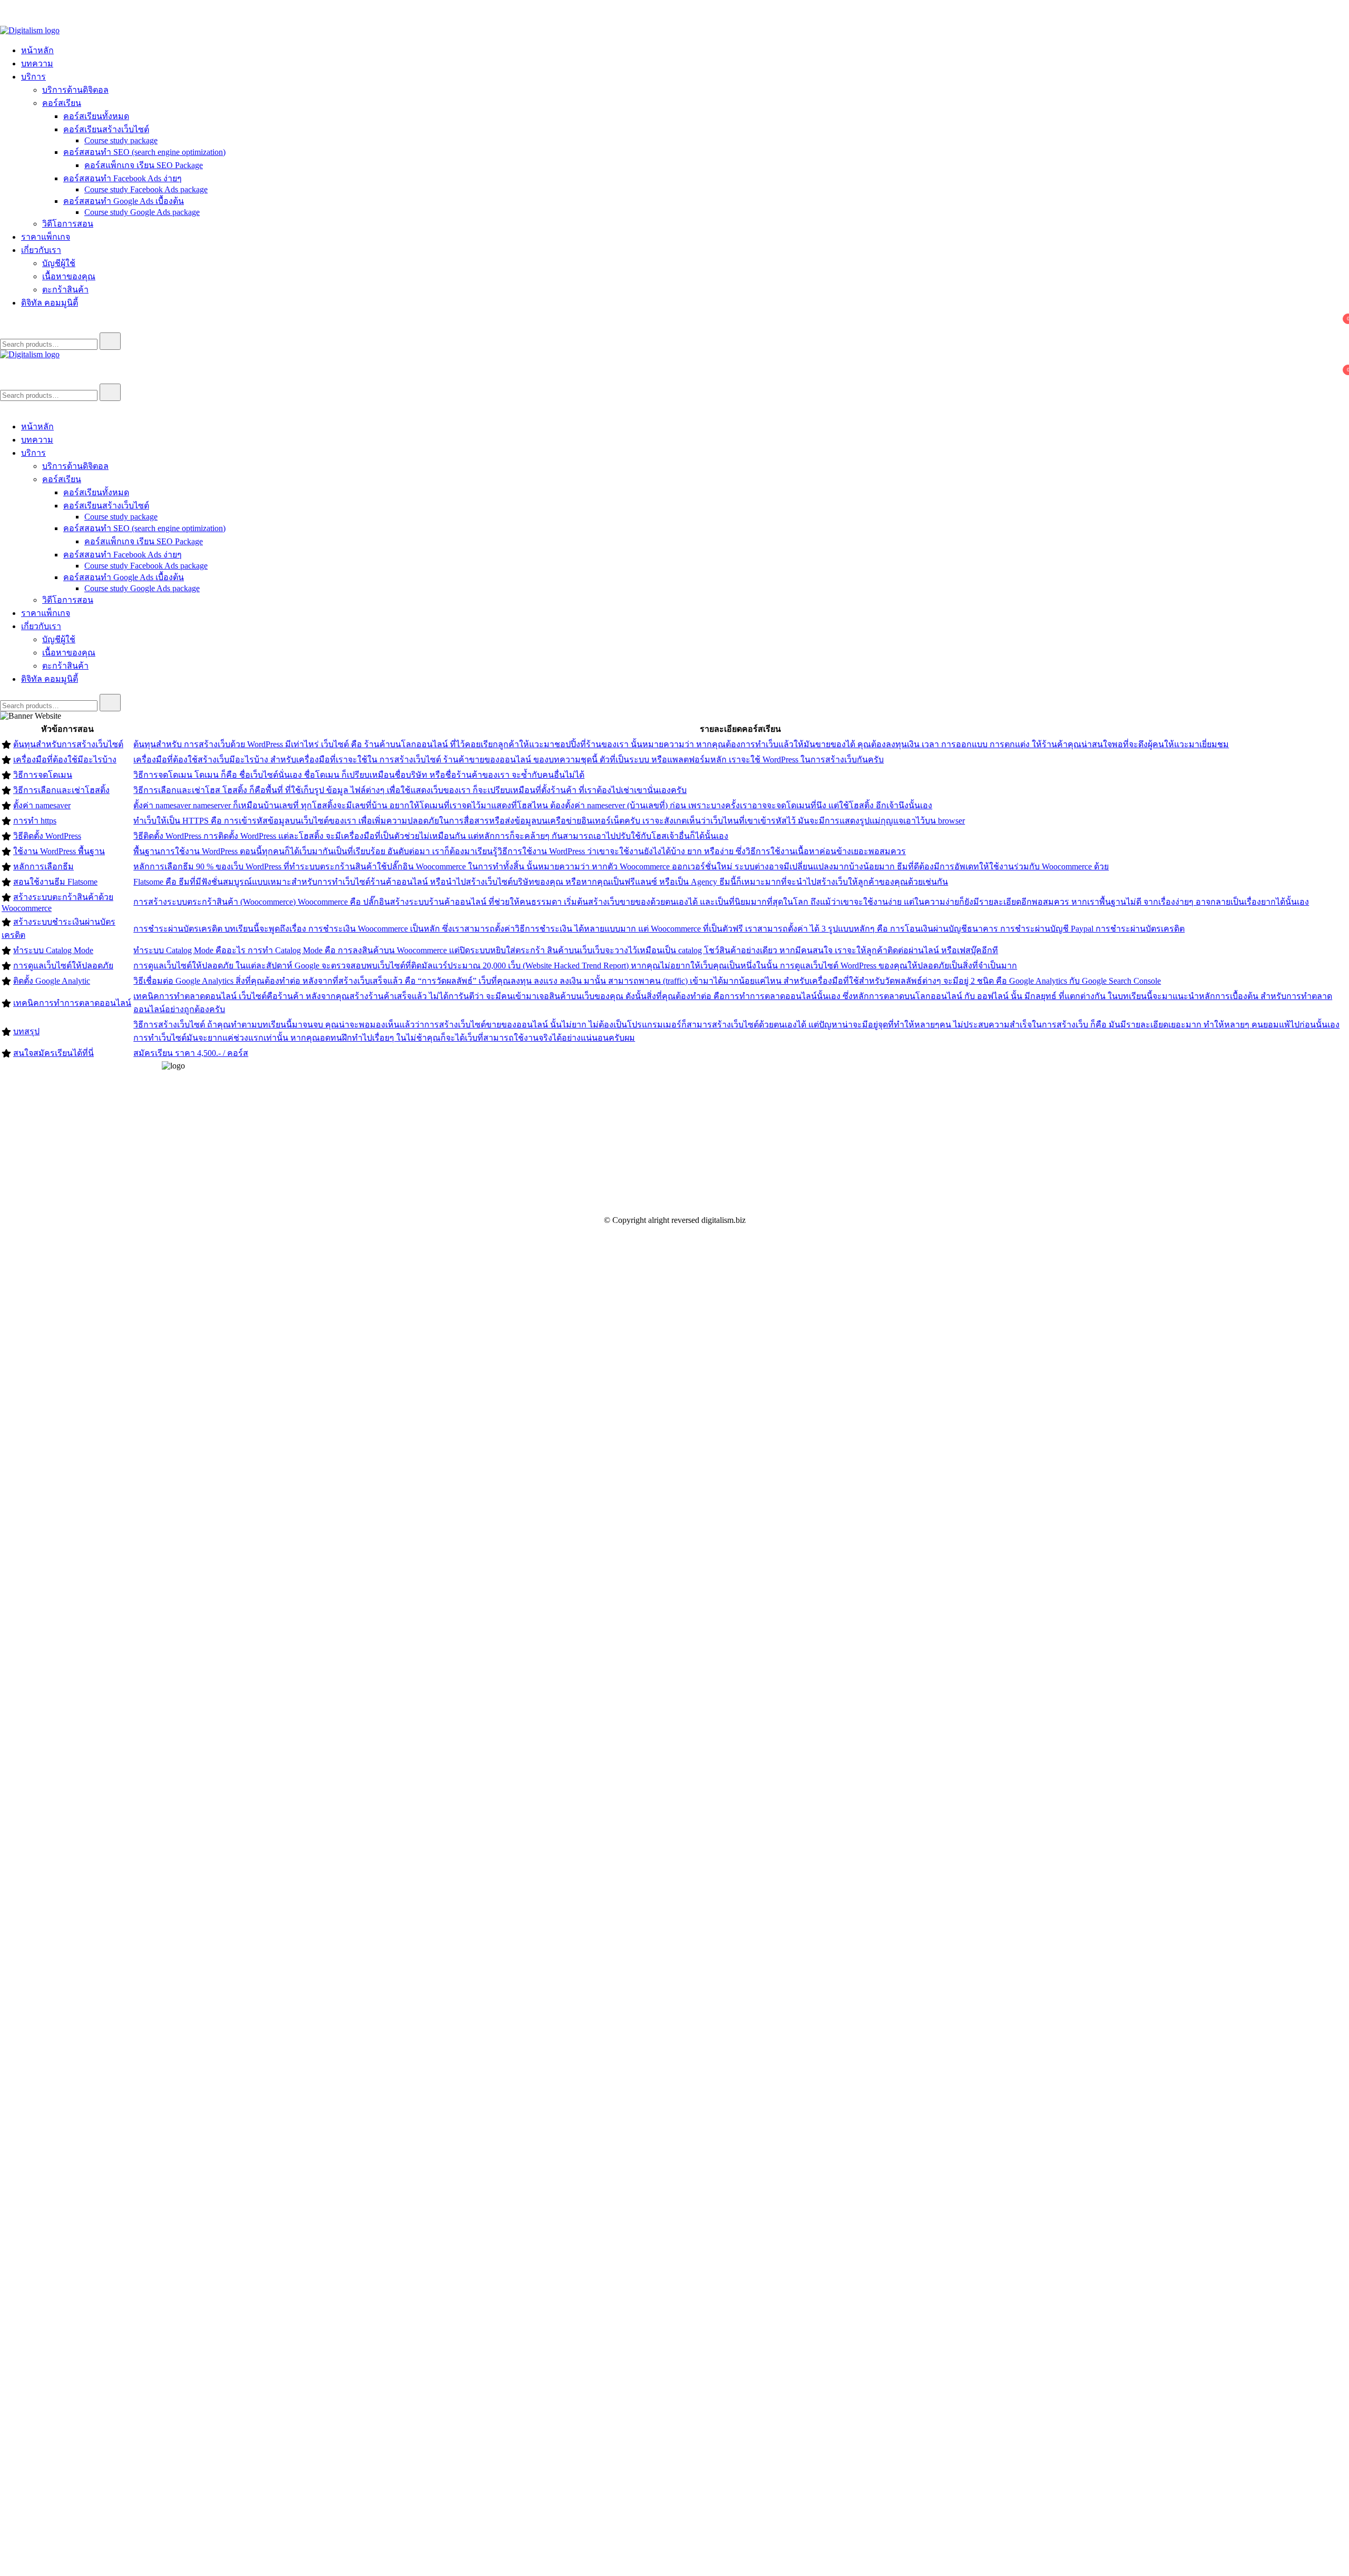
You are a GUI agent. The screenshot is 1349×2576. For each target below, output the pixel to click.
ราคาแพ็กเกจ (46, 237)
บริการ (33, 77)
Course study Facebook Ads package (146, 189)
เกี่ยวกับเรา (41, 250)
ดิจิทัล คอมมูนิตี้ (50, 303)
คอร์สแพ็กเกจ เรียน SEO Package (144, 165)
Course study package (121, 140)
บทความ (37, 63)
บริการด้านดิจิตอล (75, 90)
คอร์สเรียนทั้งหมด (96, 116)
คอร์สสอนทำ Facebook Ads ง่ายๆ (123, 178)
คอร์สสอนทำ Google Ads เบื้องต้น (124, 201)
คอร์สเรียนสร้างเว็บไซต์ (106, 129)
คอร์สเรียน (62, 103)
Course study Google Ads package (142, 212)
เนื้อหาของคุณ (69, 276)
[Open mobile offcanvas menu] (4, 364)
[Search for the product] (110, 341)
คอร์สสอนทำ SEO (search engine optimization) (144, 152)
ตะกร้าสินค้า (65, 290)
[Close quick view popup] (4, 21)
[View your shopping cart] (6, 327)
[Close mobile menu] (4, 407)
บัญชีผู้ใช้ (59, 263)
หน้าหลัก (37, 50)
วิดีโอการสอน (68, 224)
